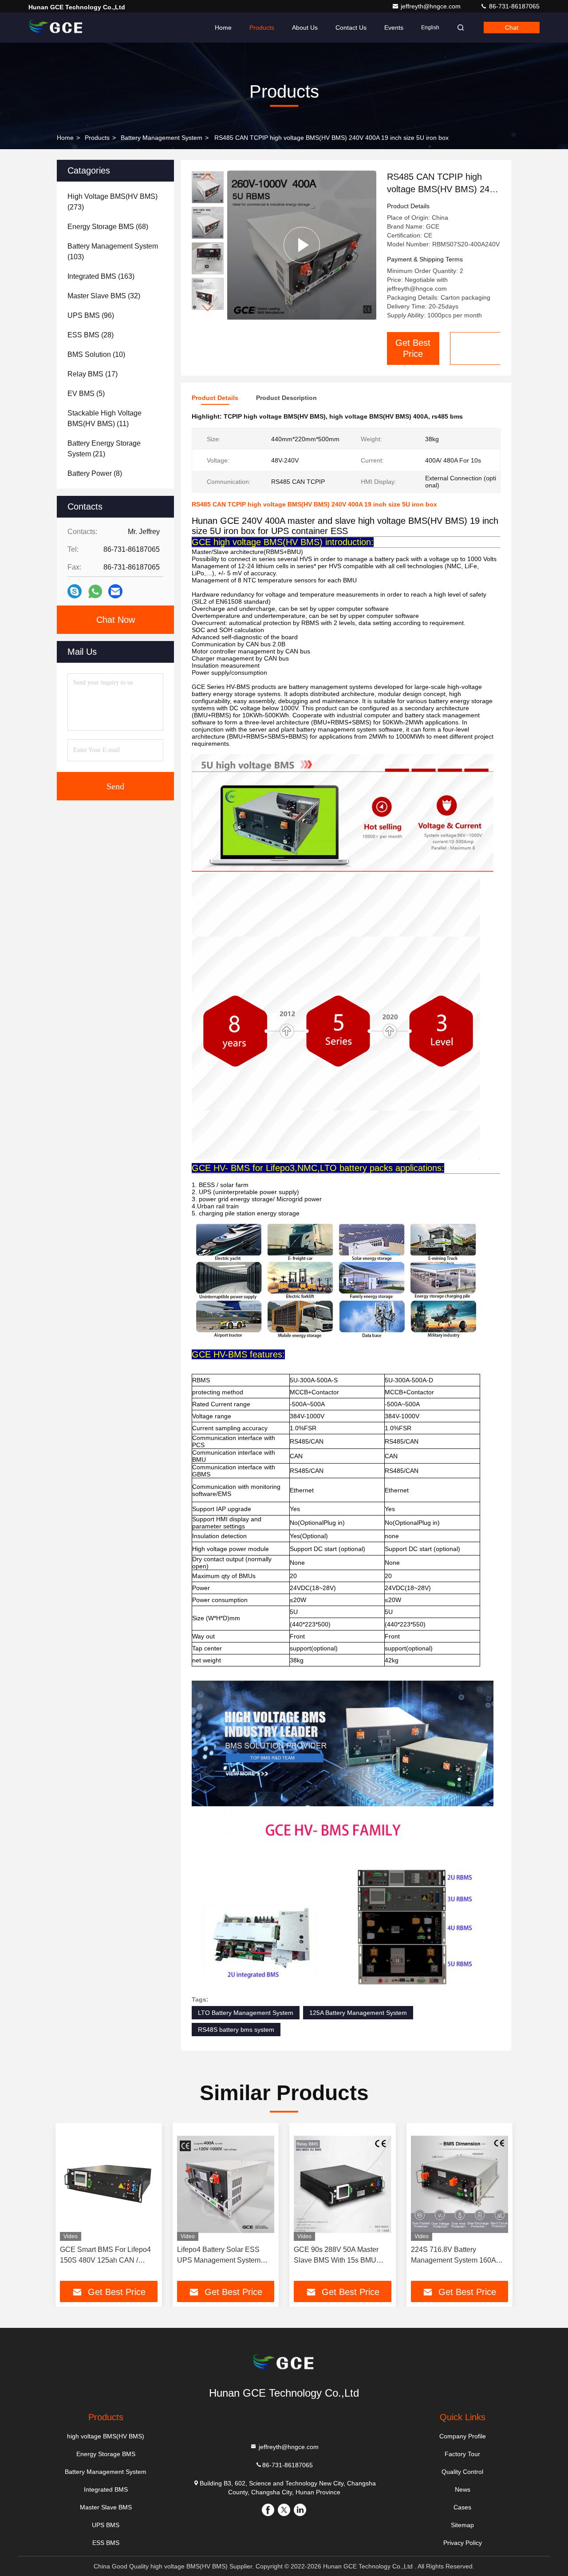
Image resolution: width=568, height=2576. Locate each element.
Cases (462, 2507)
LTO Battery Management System (246, 2013)
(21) (104, 449)
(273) (112, 202)
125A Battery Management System (358, 2013)
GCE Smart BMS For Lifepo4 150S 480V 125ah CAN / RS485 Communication (105, 2256)
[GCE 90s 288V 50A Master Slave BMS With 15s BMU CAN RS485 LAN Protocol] (342, 2184)
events (394, 28)
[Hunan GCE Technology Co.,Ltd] (56, 28)
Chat (512, 28)
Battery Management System (162, 138)
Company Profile (463, 2436)
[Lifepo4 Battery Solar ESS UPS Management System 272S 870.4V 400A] (226, 2184)
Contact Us (351, 28)
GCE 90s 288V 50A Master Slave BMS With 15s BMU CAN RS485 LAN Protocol (336, 2256)
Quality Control (462, 2472)
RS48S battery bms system (236, 2030)
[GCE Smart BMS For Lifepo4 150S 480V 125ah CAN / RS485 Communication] (108, 2184)
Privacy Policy (463, 2543)
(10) (96, 354)
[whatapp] (95, 592)
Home (223, 28)
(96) (91, 315)
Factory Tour (462, 2454)
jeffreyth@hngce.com (432, 6)
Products (262, 28)
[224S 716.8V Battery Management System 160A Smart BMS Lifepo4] (460, 2184)
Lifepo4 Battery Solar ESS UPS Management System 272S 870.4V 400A (219, 2256)
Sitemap (462, 2525)
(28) (91, 335)
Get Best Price (413, 348)
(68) (108, 227)
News (463, 2489)
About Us (305, 28)
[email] (115, 591)
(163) (101, 276)
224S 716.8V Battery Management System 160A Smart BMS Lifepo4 (453, 2256)
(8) (95, 473)
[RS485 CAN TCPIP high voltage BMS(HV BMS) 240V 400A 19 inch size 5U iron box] (302, 245)
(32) (104, 296)
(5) (86, 394)
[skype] (75, 591)
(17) (93, 374)
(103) (113, 251)
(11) (105, 418)
